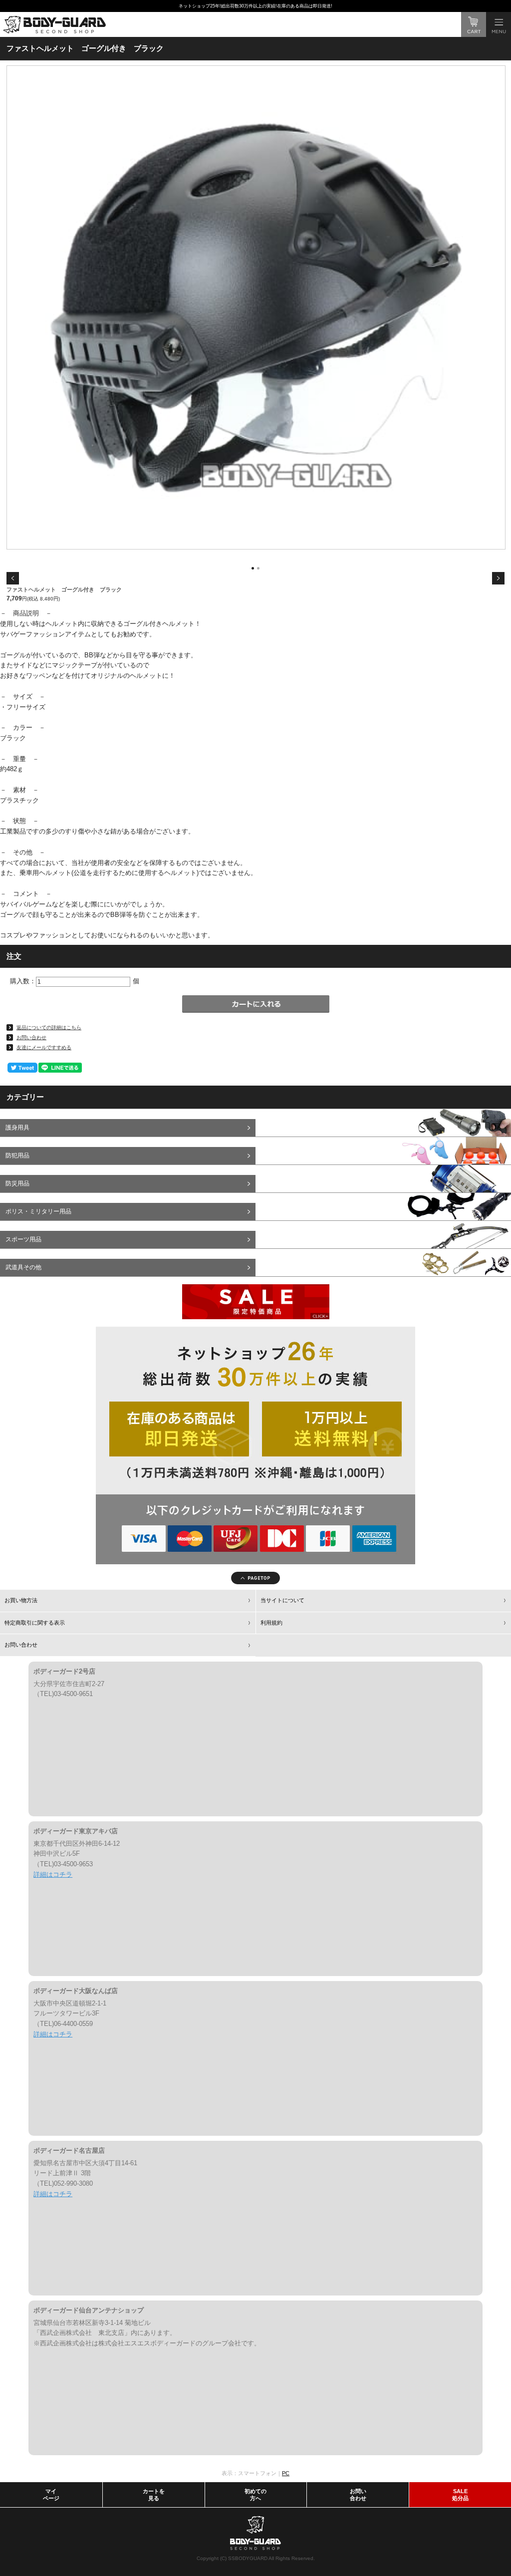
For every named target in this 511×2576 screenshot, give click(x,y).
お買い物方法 (21, 1600)
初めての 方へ (255, 2495)
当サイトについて (282, 1600)
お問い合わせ (31, 1037)
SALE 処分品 (460, 2495)
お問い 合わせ (358, 2495)
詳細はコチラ (53, 1874)
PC (286, 2473)
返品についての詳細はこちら (49, 1027)
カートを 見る (154, 2495)
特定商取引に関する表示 (35, 1623)
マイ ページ (51, 2495)
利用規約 (271, 1623)
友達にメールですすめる (44, 1047)
